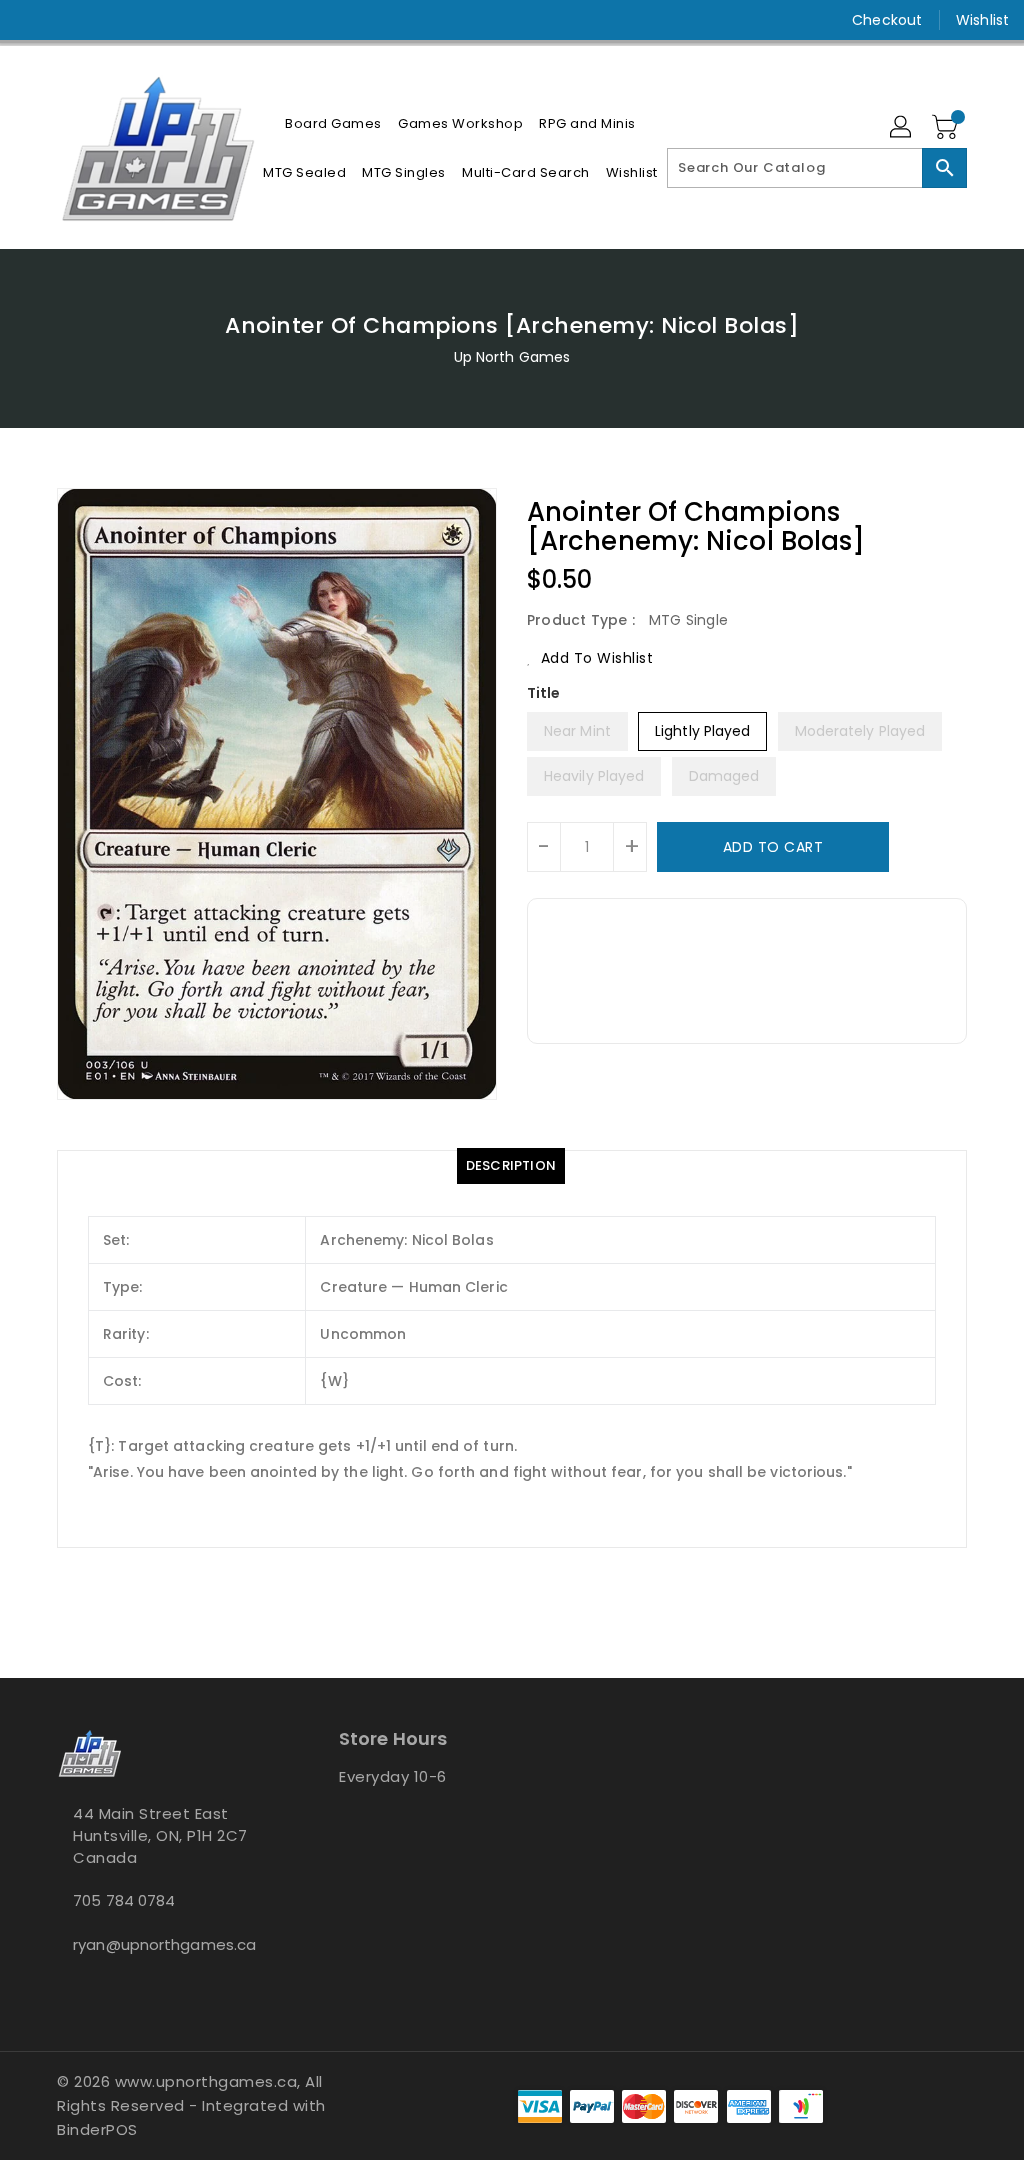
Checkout (887, 20)
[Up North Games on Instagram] (67, 20)
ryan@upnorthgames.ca (161, 1944)
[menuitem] (333, 123)
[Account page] (902, 128)
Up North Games (512, 357)
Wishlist (982, 20)
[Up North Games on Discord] (103, 20)
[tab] (511, 1166)
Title (544, 693)
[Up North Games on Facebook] (31, 20)
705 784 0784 (124, 1900)
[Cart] (947, 128)
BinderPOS (97, 2129)
